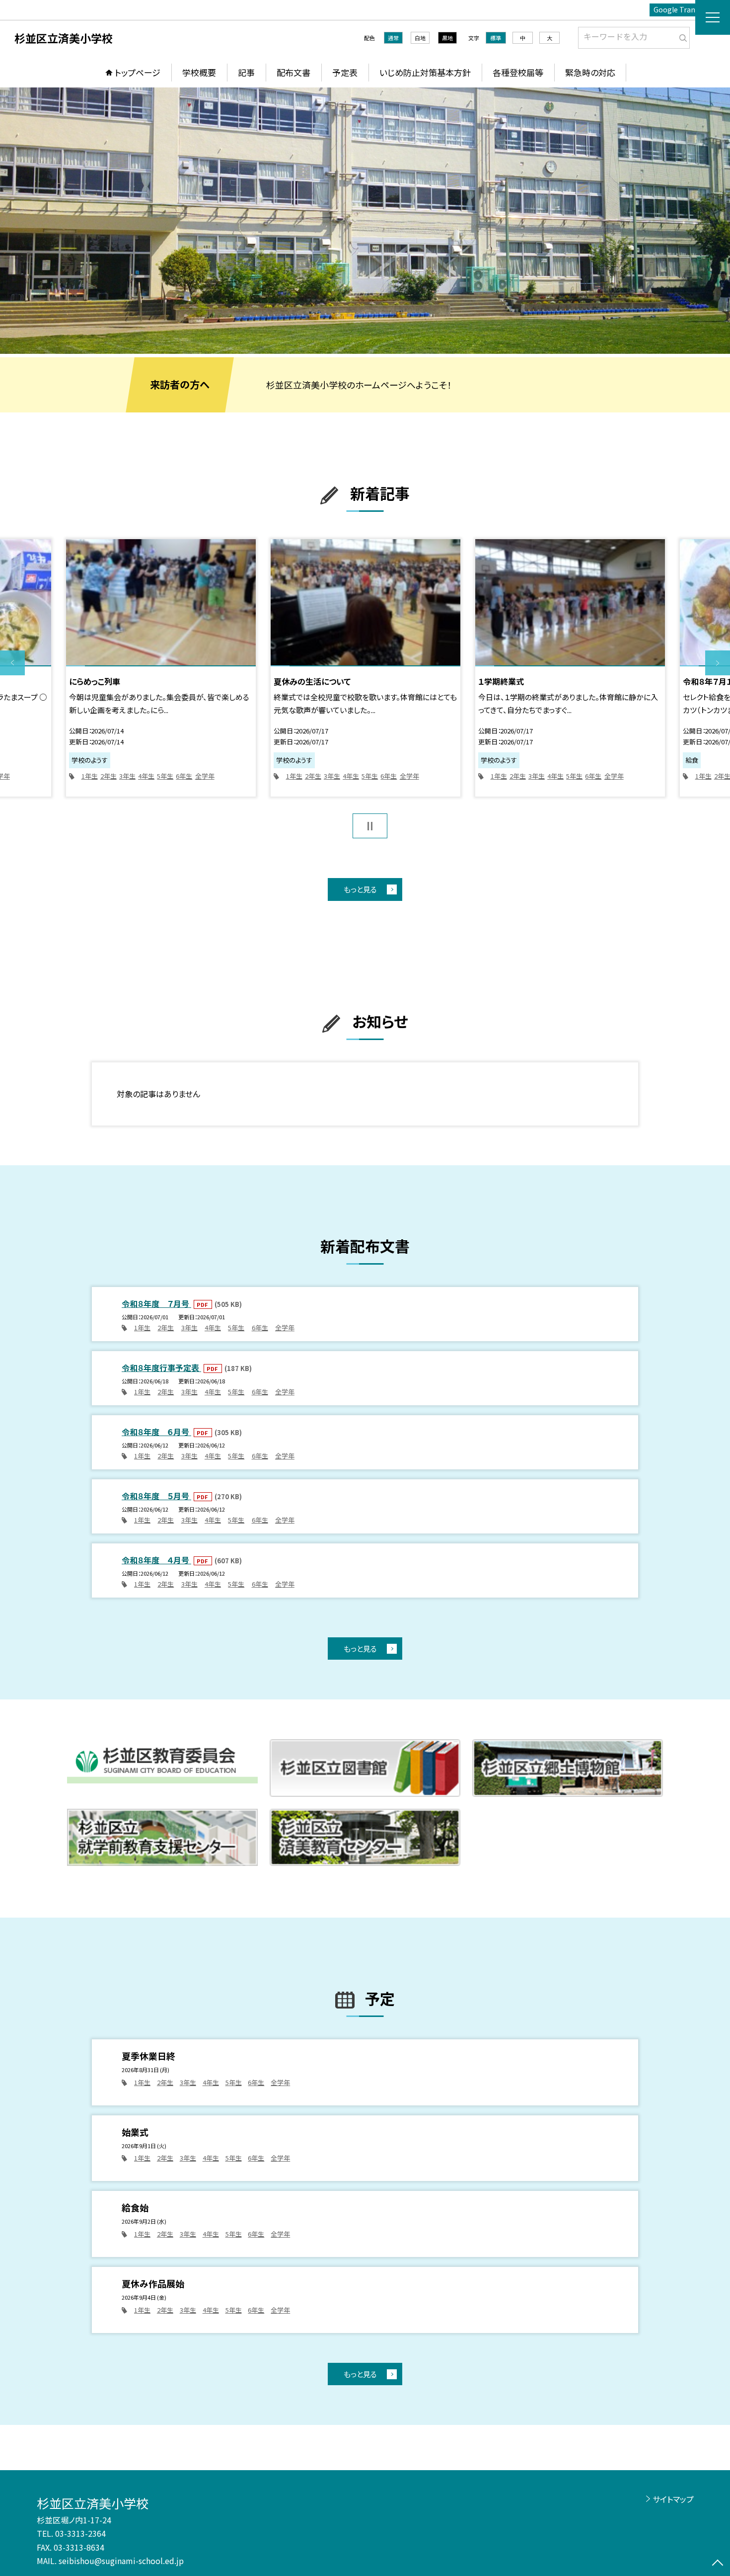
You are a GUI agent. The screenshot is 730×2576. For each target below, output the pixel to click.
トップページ (138, 72)
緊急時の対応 (590, 72)
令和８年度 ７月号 (156, 1303)
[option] (365, 221)
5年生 (165, 776)
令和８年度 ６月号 (156, 1432)
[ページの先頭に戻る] (718, 2564)
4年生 (146, 776)
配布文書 (293, 72)
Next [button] (718, 663)
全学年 (205, 776)
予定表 (345, 72)
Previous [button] (12, 663)
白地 (420, 38)
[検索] (681, 36)
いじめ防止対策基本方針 (425, 72)
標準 (496, 38)
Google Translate (683, 9)
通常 (393, 38)
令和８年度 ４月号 (156, 1560)
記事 (246, 72)
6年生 (184, 776)
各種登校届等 (518, 72)
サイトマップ (673, 2499)
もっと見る (360, 889)
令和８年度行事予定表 (161, 1368)
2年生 (109, 776)
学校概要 (199, 72)
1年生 (90, 776)
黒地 (447, 38)
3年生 (127, 776)
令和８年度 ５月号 (156, 1496)
